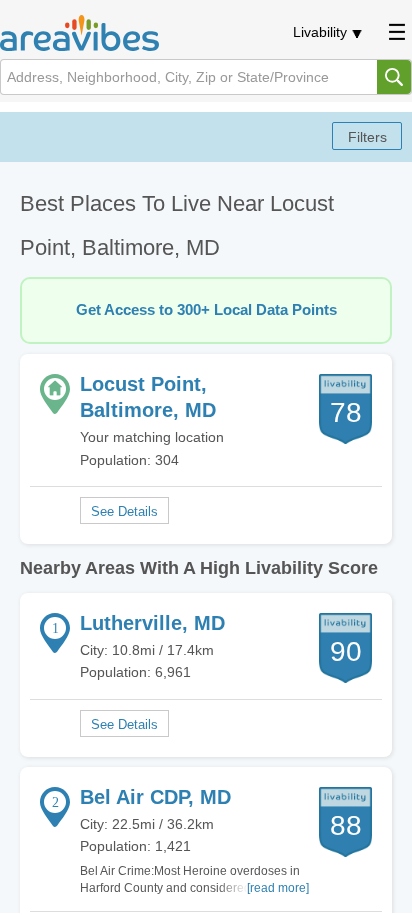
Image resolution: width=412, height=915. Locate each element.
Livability (320, 32)
